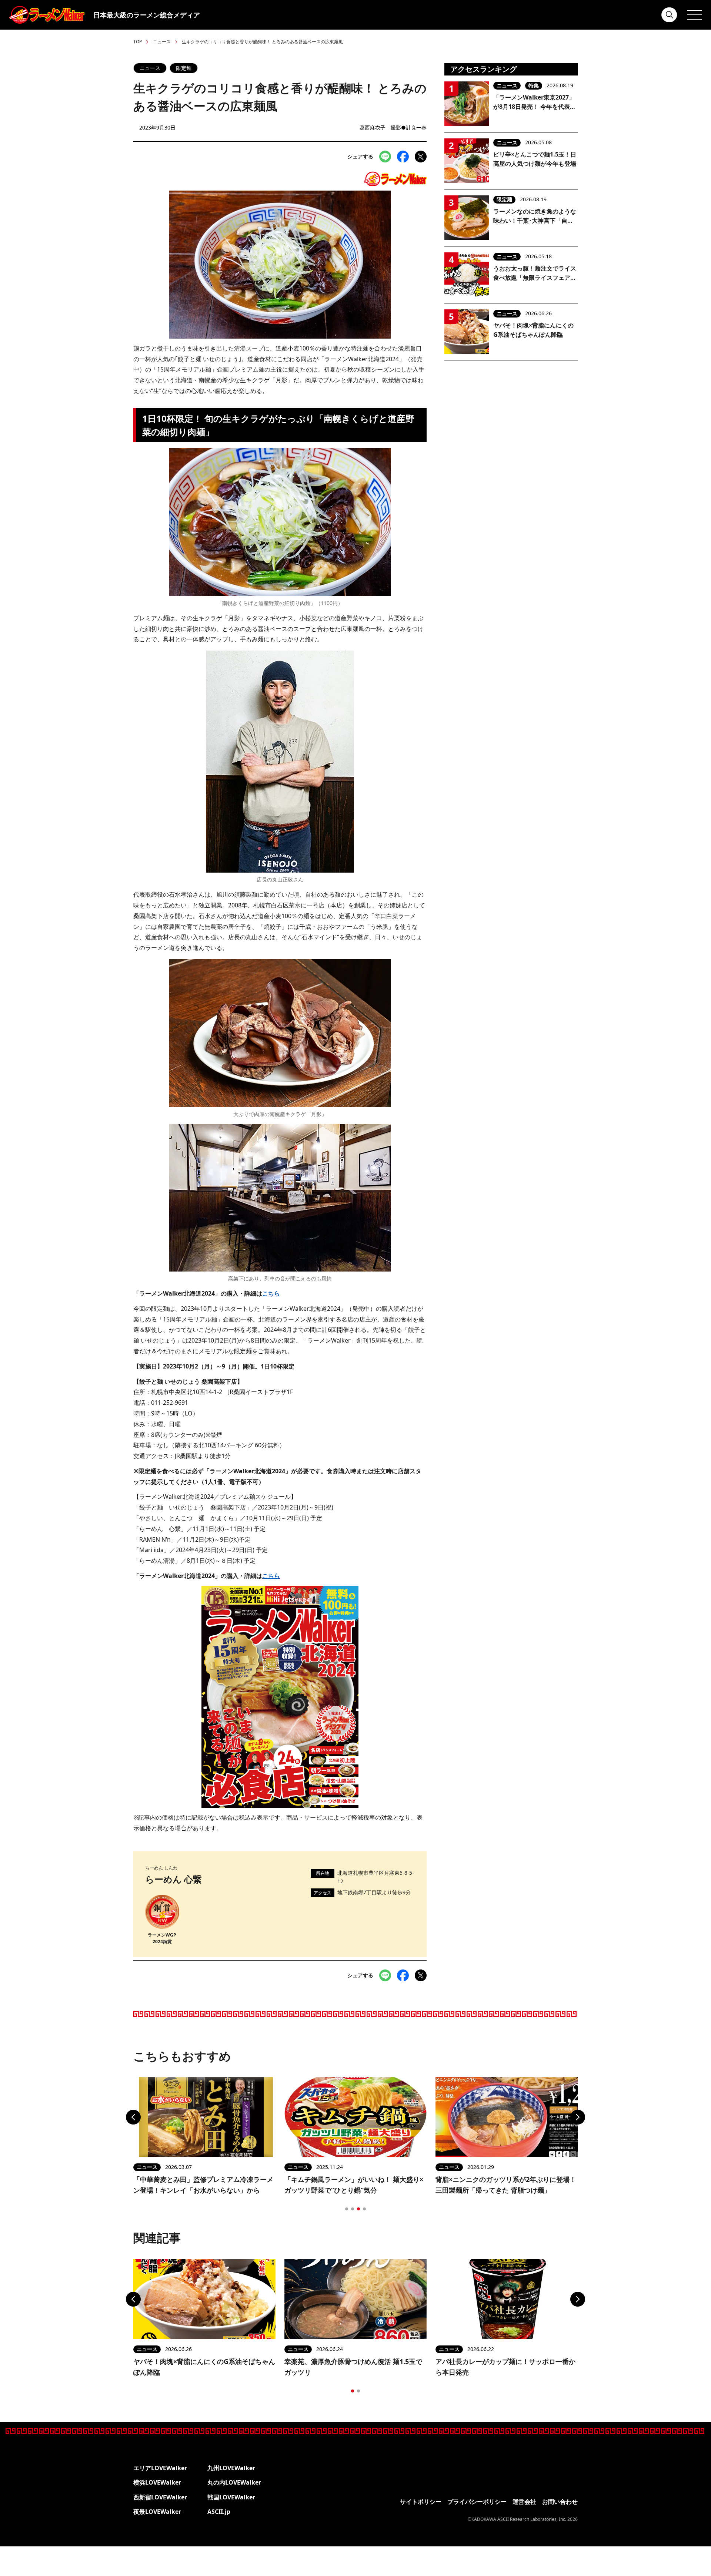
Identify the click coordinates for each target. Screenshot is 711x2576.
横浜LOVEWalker (157, 2482)
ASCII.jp (219, 2512)
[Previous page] (133, 2117)
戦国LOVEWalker (231, 2497)
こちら (271, 1293)
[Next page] (578, 2117)
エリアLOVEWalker (160, 2468)
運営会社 (524, 2502)
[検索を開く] (670, 15)
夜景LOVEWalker (157, 2512)
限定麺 (184, 68)
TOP (138, 42)
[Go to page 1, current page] (353, 2391)
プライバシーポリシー (477, 2502)
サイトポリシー (421, 2502)
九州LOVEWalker (231, 2468)
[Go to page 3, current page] (358, 2209)
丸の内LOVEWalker (234, 2482)
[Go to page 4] (364, 2209)
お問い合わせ (560, 2502)
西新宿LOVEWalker (160, 2497)
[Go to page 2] (353, 2209)
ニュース (162, 42)
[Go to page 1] (347, 2209)
